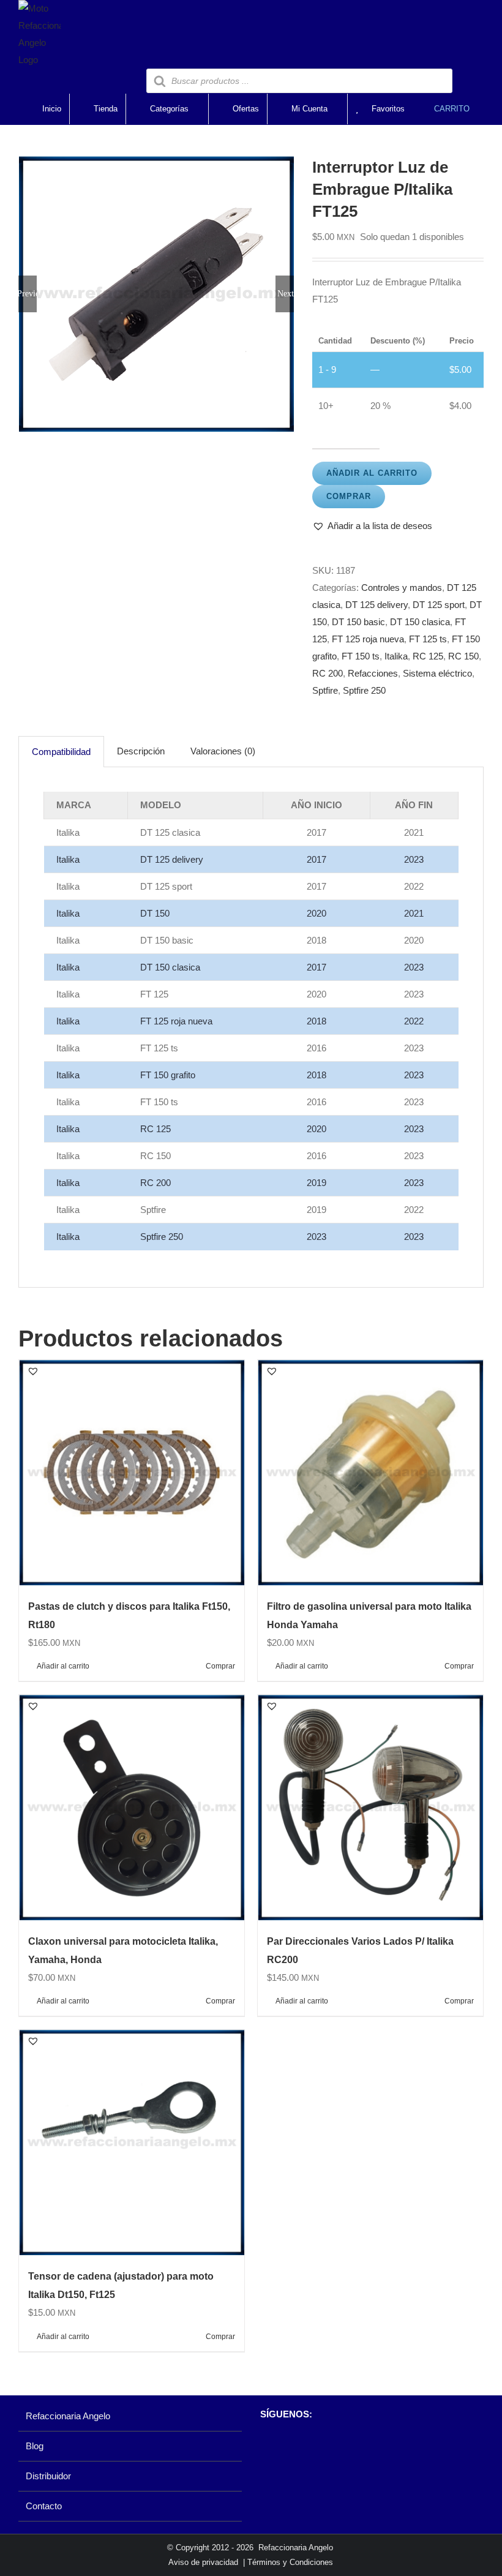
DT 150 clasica (420, 622)
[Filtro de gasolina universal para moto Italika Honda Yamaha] (370, 1473)
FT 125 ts (428, 639)
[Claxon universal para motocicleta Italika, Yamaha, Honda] (132, 1808)
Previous (28, 294)
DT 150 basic (358, 622)
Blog (35, 2446)
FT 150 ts (361, 656)
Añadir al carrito (372, 473)
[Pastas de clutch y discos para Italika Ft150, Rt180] (132, 1473)
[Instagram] (287, 2446)
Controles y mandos (402, 588)
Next (286, 294)
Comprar (349, 496)
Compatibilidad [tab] (61, 752)
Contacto (44, 2506)
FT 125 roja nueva (368, 639)
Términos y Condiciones (290, 2562)
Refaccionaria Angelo (68, 2416)
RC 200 (328, 673)
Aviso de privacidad (203, 2562)
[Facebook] (266, 2446)
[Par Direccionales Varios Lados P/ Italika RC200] (370, 1808)
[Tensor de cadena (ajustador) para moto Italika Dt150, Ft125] (132, 2142)
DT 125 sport (439, 605)
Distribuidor (48, 2476)
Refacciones (373, 673)
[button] (372, 526)
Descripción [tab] (141, 751)
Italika (396, 656)
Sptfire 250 (364, 690)
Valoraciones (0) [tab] (223, 751)
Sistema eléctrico (437, 673)
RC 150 (463, 656)
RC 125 (428, 656)
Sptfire (325, 690)
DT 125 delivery (376, 605)
